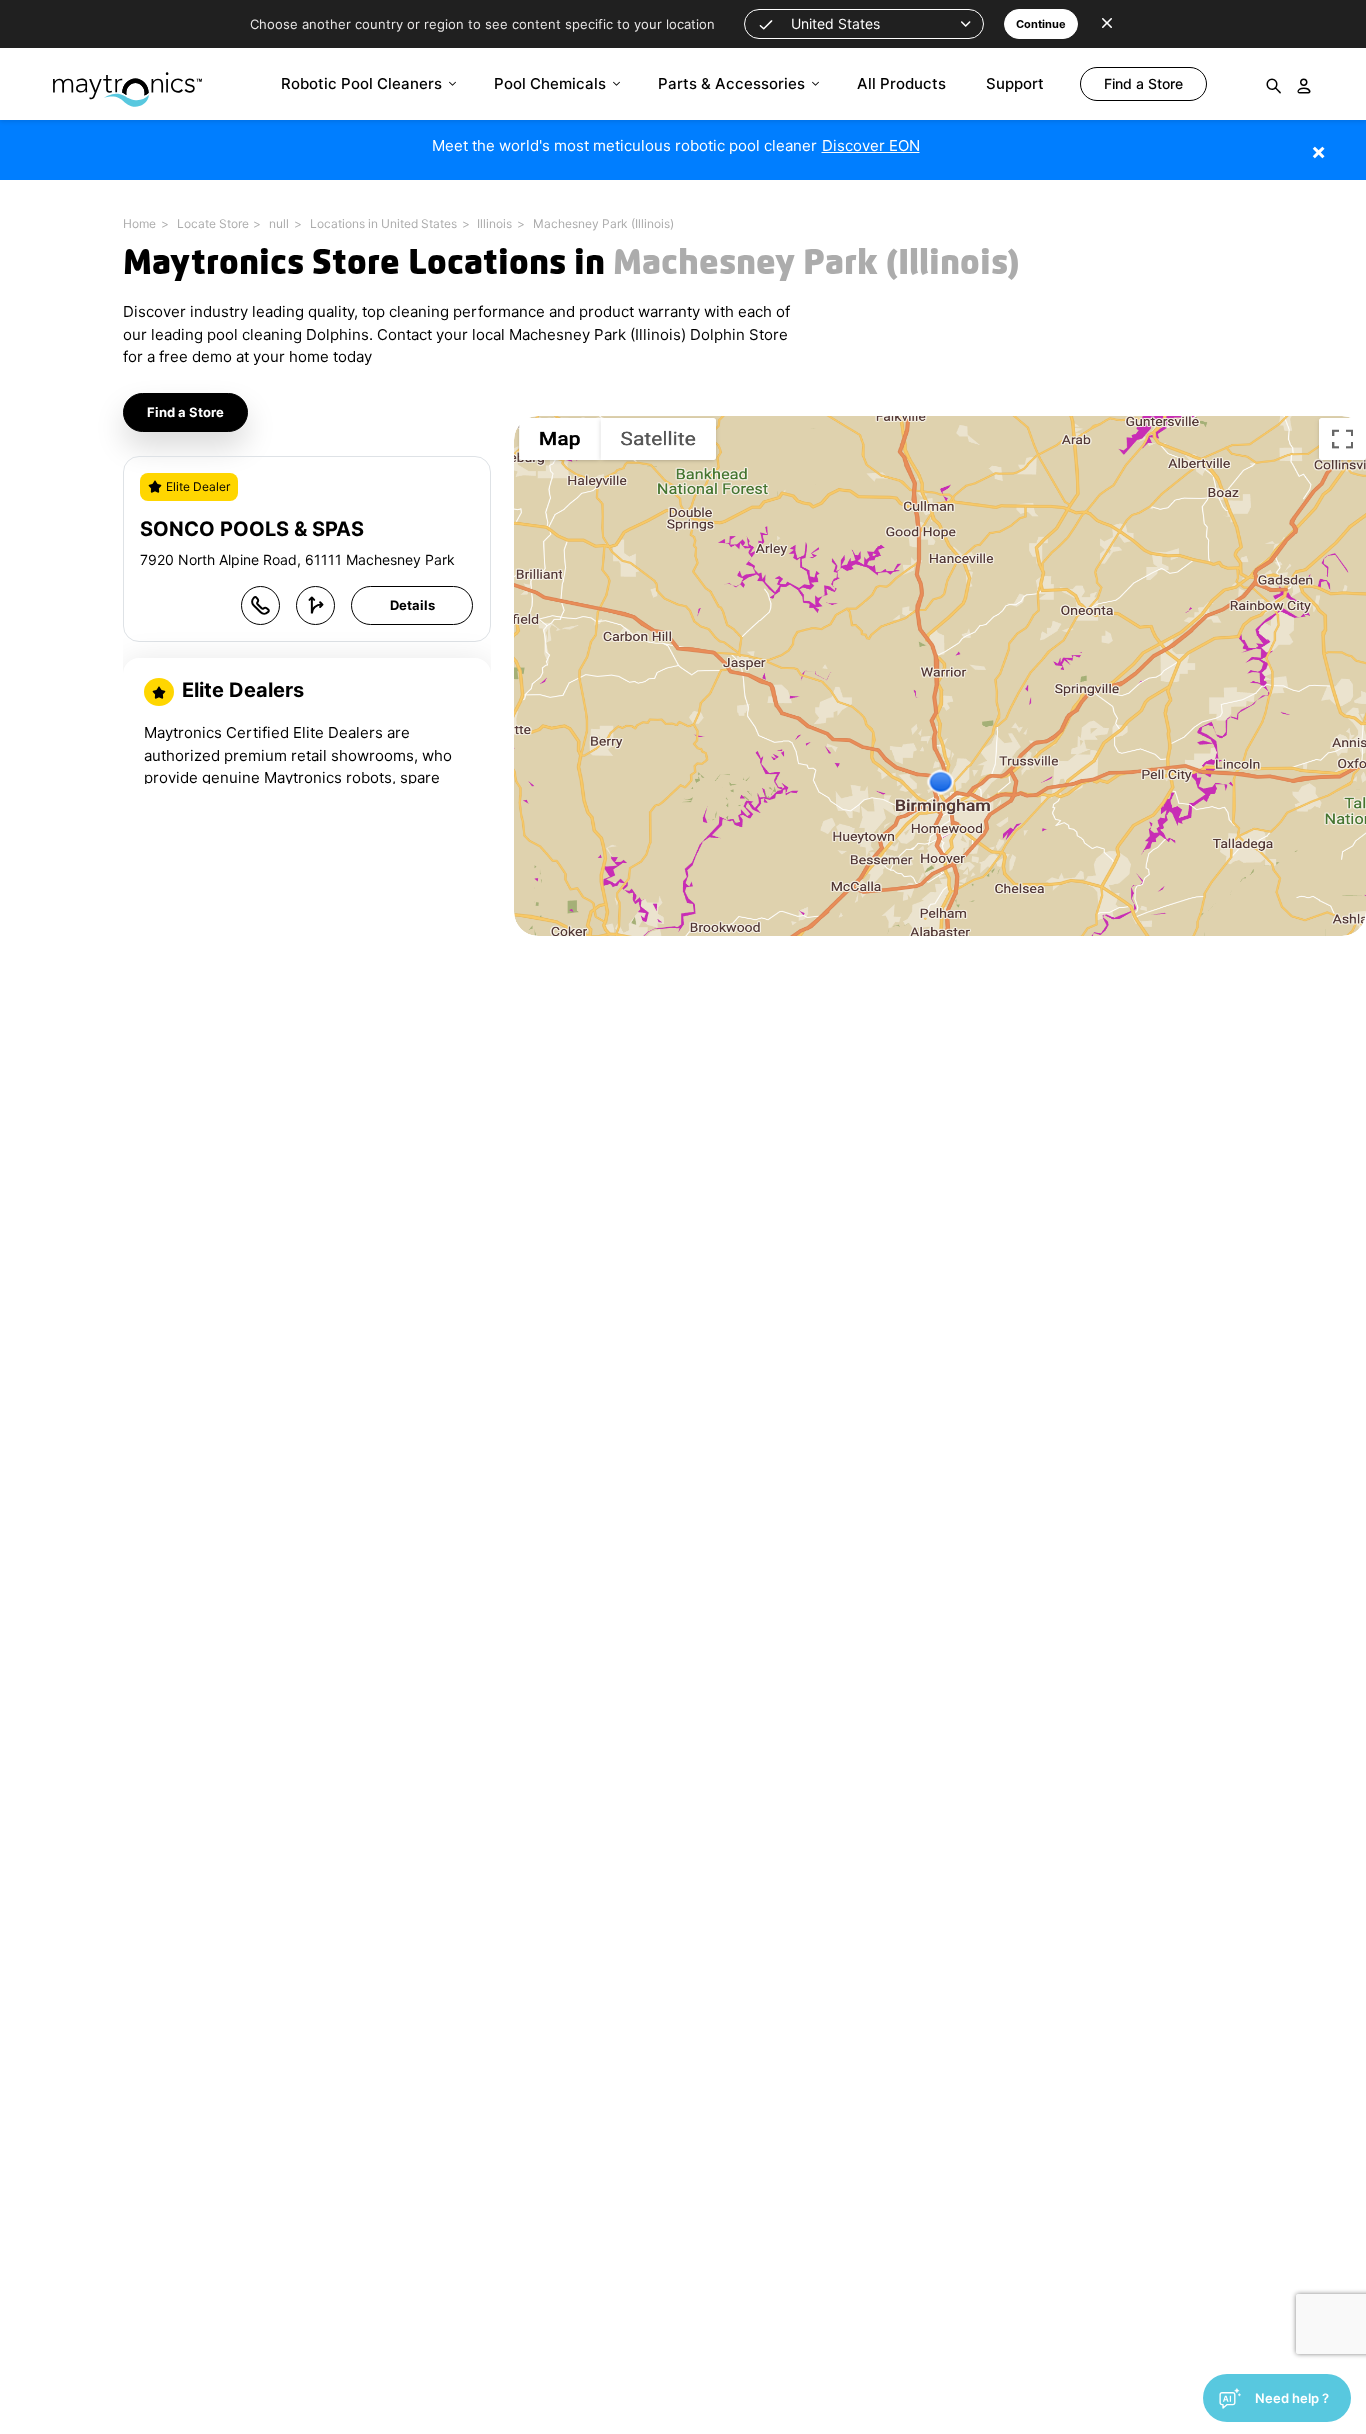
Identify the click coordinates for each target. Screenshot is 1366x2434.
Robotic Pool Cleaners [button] (361, 83)
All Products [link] (901, 83)
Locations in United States (383, 223)
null (279, 223)
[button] (864, 24)
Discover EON (871, 145)
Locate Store (213, 223)
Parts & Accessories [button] (731, 83)
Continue (1041, 24)
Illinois (494, 223)
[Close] (1348, 141)
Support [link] (1015, 83)
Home (139, 223)
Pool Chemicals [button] (550, 83)
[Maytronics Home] (127, 79)
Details (412, 605)
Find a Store (185, 412)
